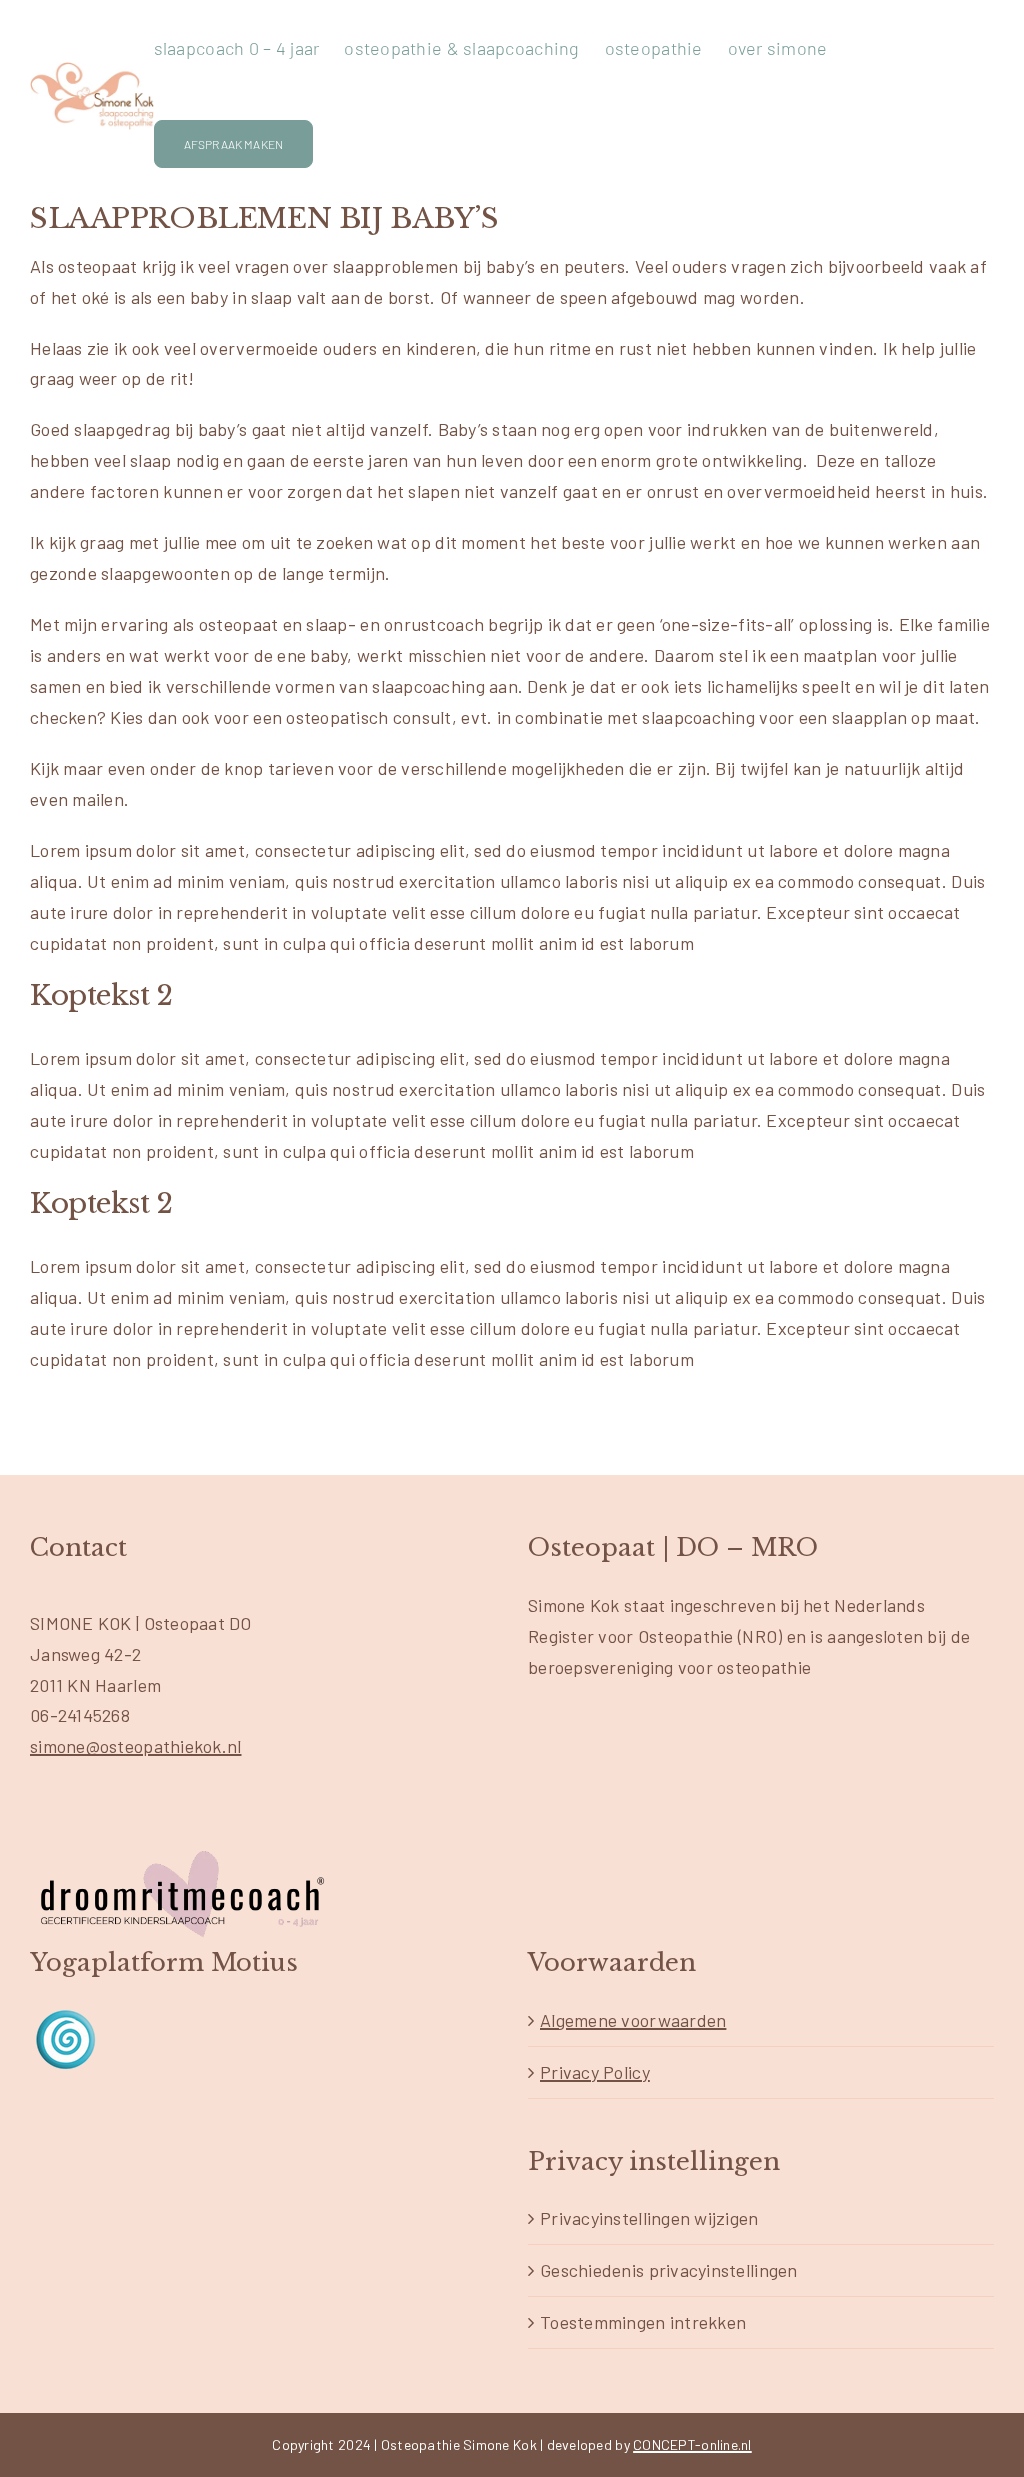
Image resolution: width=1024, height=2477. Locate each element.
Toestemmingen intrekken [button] (643, 2322)
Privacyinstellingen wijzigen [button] (649, 2218)
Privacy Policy (595, 2072)
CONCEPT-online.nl (692, 2444)
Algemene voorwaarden (633, 2020)
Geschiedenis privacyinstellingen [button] (669, 2270)
